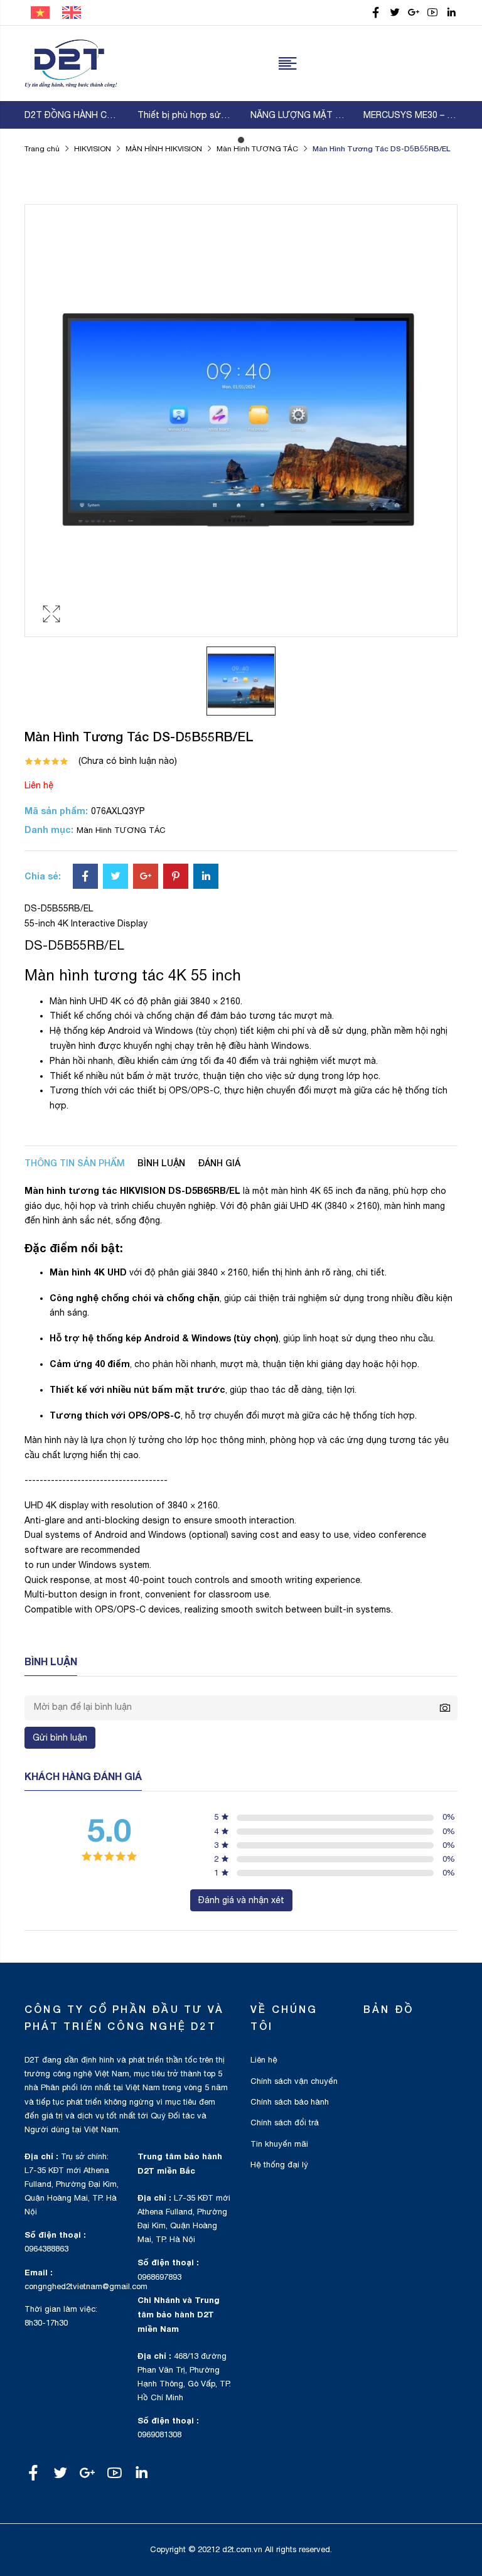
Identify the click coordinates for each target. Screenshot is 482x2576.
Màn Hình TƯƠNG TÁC (257, 149)
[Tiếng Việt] (40, 12)
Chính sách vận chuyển (294, 2081)
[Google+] (146, 877)
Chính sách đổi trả (285, 2123)
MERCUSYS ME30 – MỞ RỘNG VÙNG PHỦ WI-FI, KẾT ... (410, 115)
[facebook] (376, 13)
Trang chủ (42, 149)
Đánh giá (219, 1163)
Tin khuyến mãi (279, 2144)
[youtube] (432, 13)
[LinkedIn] (206, 877)
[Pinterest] (176, 877)
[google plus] (414, 13)
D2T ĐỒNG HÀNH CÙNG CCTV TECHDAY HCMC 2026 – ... (72, 115)
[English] (72, 12)
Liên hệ (39, 785)
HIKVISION (93, 149)
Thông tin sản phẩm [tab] (75, 1163)
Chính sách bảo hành (290, 2102)
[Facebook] (85, 877)
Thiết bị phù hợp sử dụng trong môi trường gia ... (185, 115)
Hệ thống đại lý (279, 2165)
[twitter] (395, 13)
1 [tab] (241, 140)
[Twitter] (115, 877)
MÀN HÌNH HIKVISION (164, 149)
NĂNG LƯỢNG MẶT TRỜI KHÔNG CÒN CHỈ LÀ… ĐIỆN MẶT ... (297, 115)
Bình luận (161, 1163)
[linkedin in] (451, 13)
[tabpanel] (72, 115)
